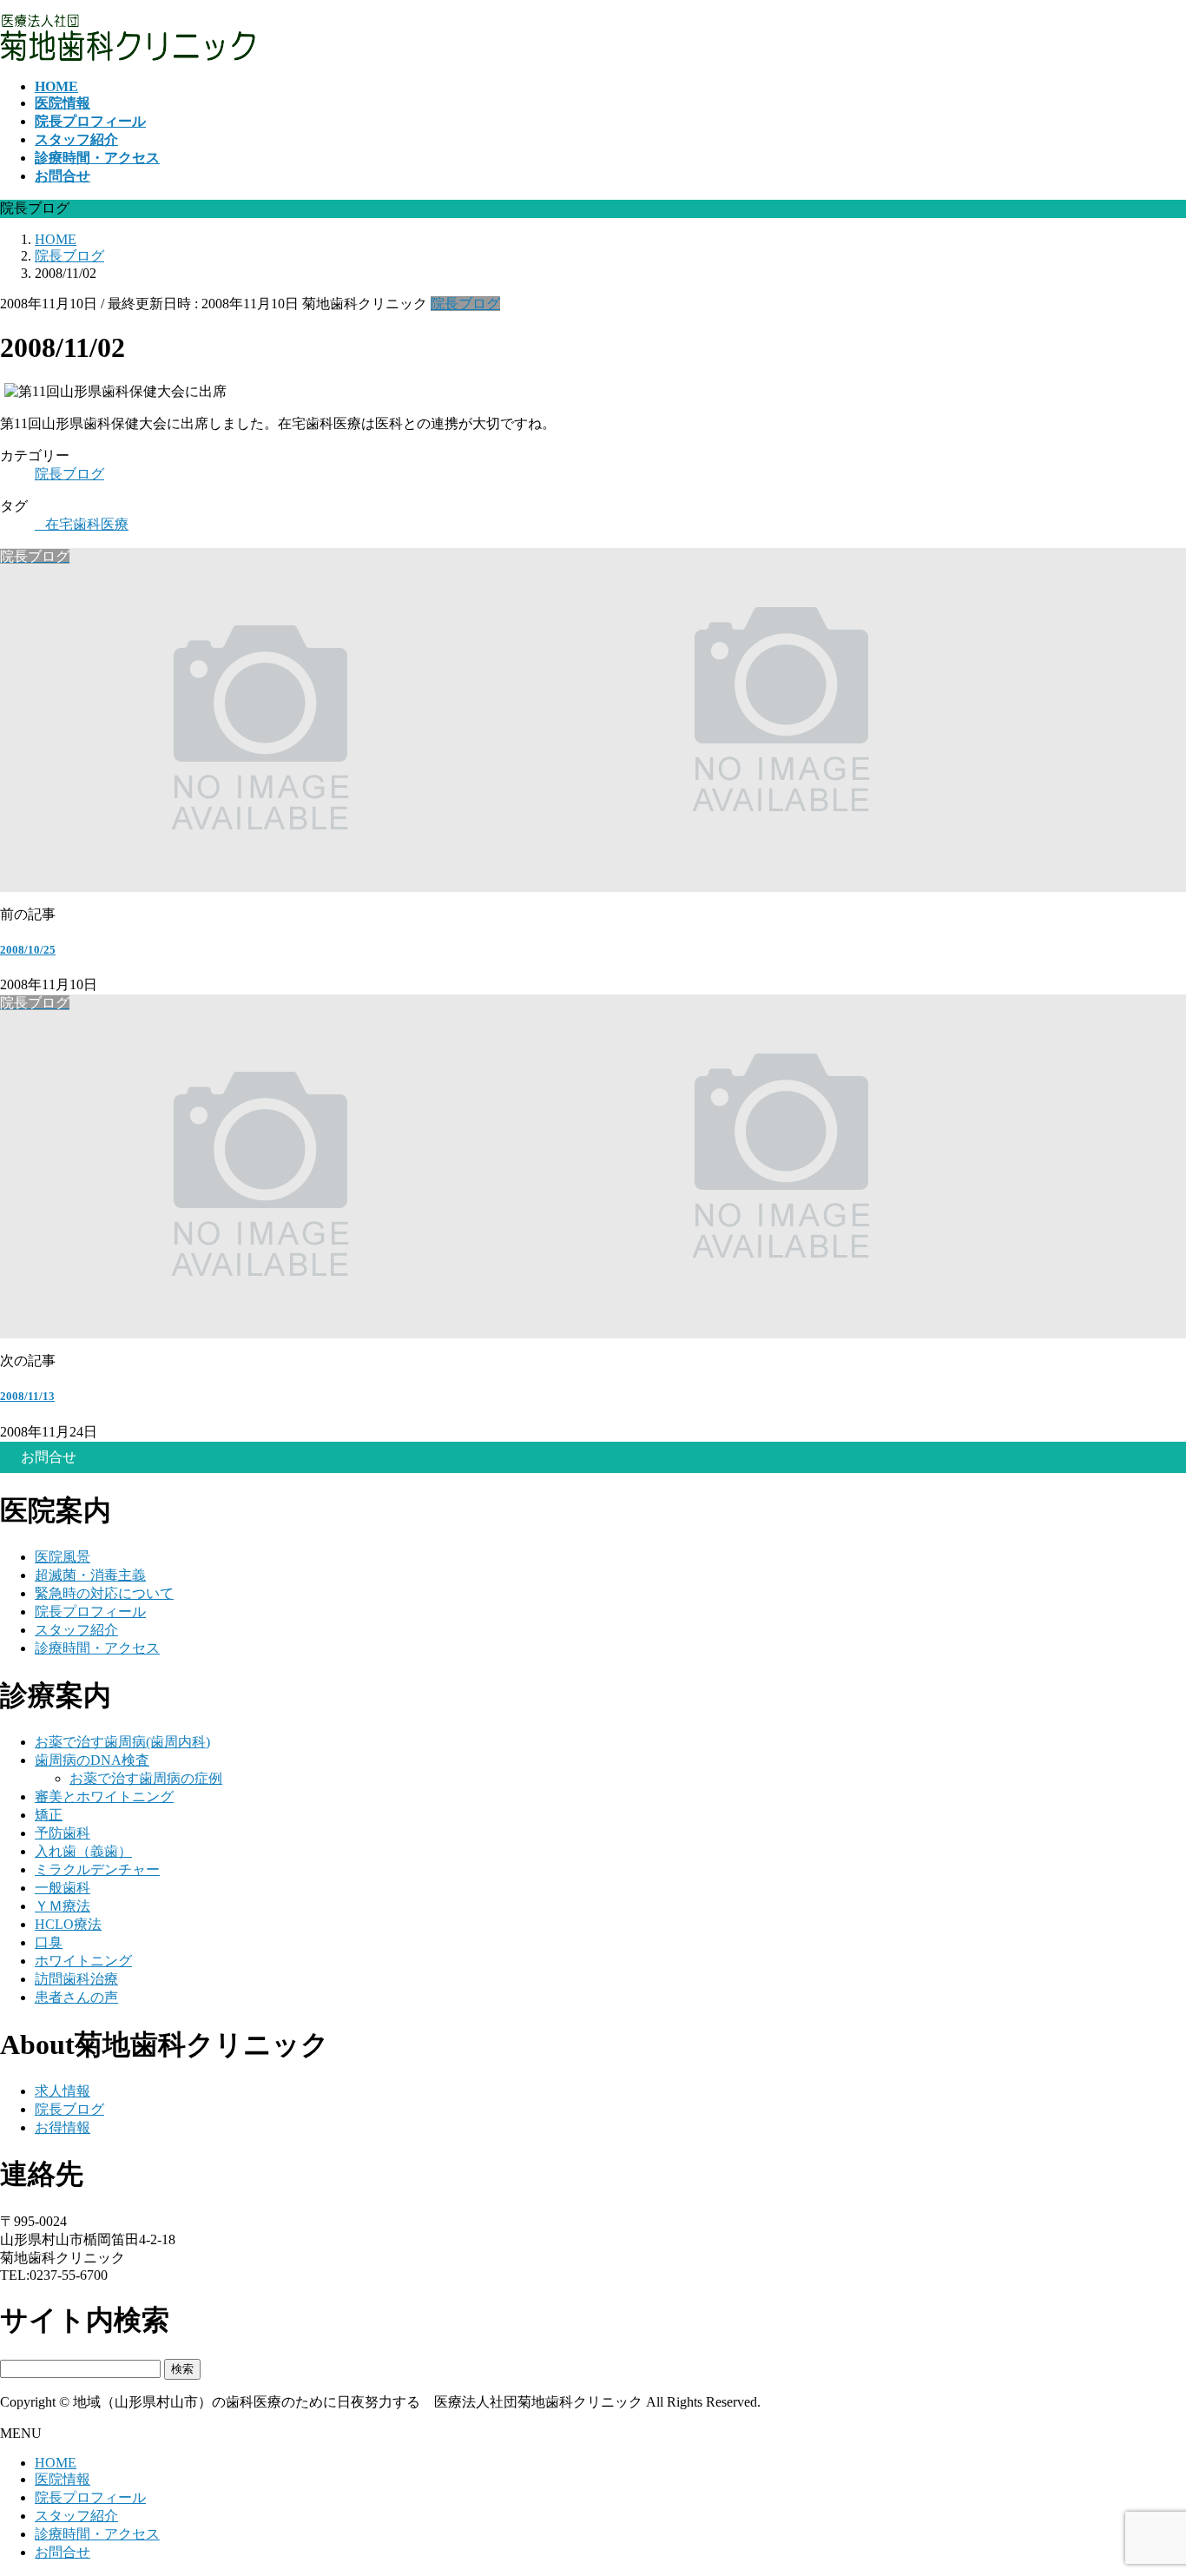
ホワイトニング (83, 1961)
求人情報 (63, 2091)
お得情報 (63, 2127)
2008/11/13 (27, 1396)
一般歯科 (63, 1888)
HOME (56, 2463)
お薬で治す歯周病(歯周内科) (122, 1742)
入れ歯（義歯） (83, 1851)
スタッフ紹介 (76, 1630)
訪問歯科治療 (76, 1979)
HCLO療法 (68, 1924)
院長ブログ (465, 304)
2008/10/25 (28, 950)
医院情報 (63, 2479)
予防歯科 (63, 1833)
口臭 (49, 1942)
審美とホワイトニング (104, 1797)
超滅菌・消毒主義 (90, 1575)
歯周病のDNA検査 (92, 1760)
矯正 (49, 1815)
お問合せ (63, 2552)
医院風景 (63, 1557)
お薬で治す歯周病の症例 (146, 1778)
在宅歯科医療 (87, 524)
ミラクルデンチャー (97, 1869)
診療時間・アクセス (97, 1648)
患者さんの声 (76, 1997)
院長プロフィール (90, 1612)
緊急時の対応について (104, 1593)
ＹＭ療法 (63, 1906)
